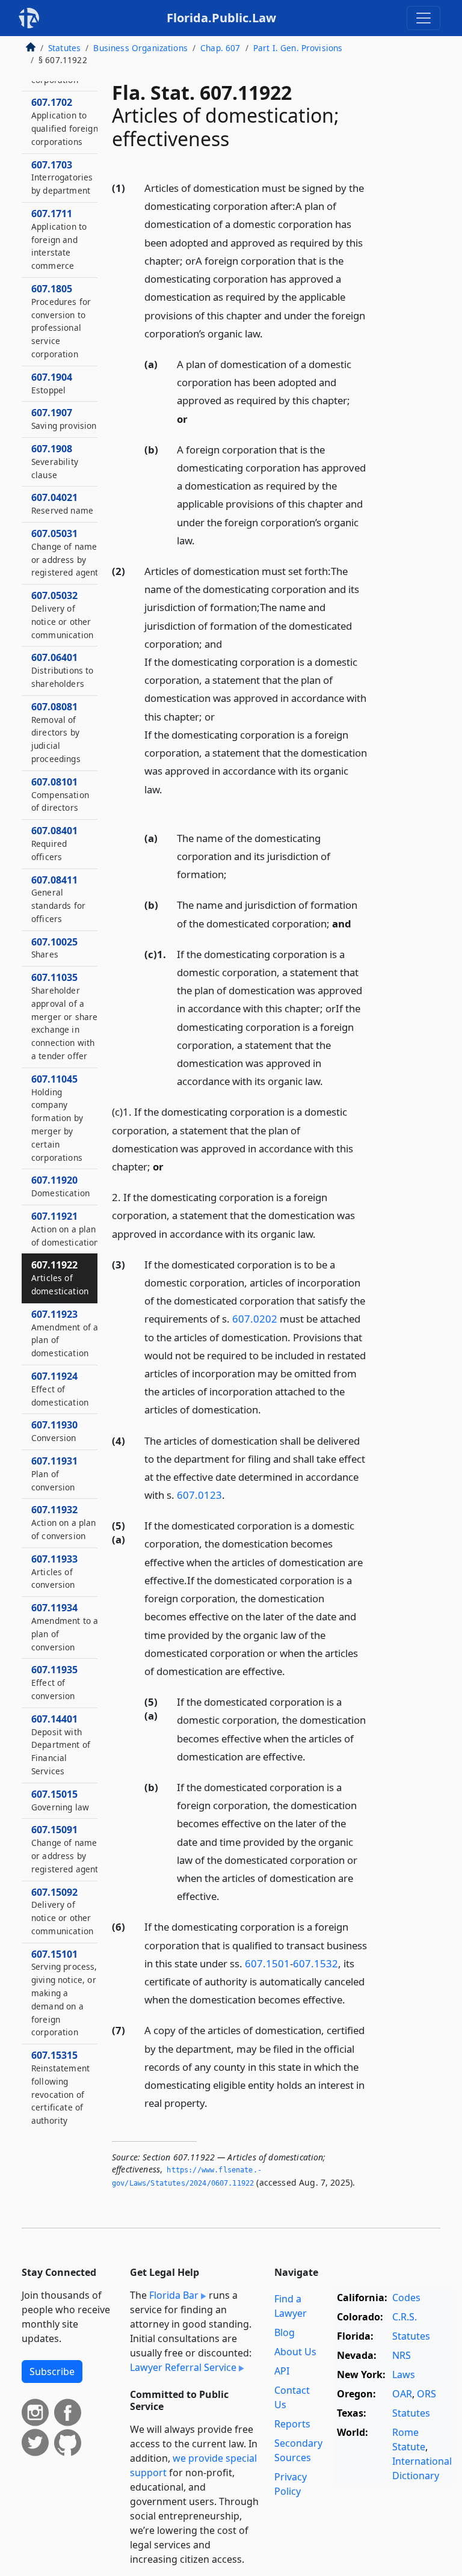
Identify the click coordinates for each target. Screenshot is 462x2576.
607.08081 (56, 732)
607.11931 (54, 1474)
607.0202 (255, 1319)
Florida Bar (174, 2295)
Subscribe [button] (52, 2372)
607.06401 (63, 670)
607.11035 (64, 1016)
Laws (404, 2375)
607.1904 (52, 383)
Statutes (64, 48)
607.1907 (64, 419)
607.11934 (65, 1627)
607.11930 (54, 1431)
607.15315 (60, 2087)
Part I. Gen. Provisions (298, 48)
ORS (427, 2394)
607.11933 (54, 1572)
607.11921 (65, 1229)
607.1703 (62, 177)
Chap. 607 (220, 48)
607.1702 (65, 121)
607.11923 (65, 1333)
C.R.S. (405, 2317)
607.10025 (54, 948)
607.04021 (62, 503)
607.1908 (55, 461)
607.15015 (60, 1800)
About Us (295, 2352)
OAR (402, 2394)
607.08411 (58, 899)
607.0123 (199, 1495)
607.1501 (267, 1963)
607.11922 (60, 1277)
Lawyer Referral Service (183, 2367)
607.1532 (316, 1963)
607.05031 (65, 552)
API (282, 2371)
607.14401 (61, 1744)
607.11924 (60, 1389)
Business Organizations (140, 48)
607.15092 (62, 1911)
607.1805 (61, 321)
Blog (285, 2332)
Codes (406, 2298)
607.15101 (64, 1993)
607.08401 (54, 843)
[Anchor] (269, 333)
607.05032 (62, 614)
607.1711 (59, 239)
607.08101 (60, 795)
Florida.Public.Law (221, 18)
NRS (402, 2355)
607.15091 (65, 1849)
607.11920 (60, 1186)
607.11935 (54, 1682)
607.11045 (57, 1118)
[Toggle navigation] (423, 18)
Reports (292, 2424)
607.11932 (64, 1522)
